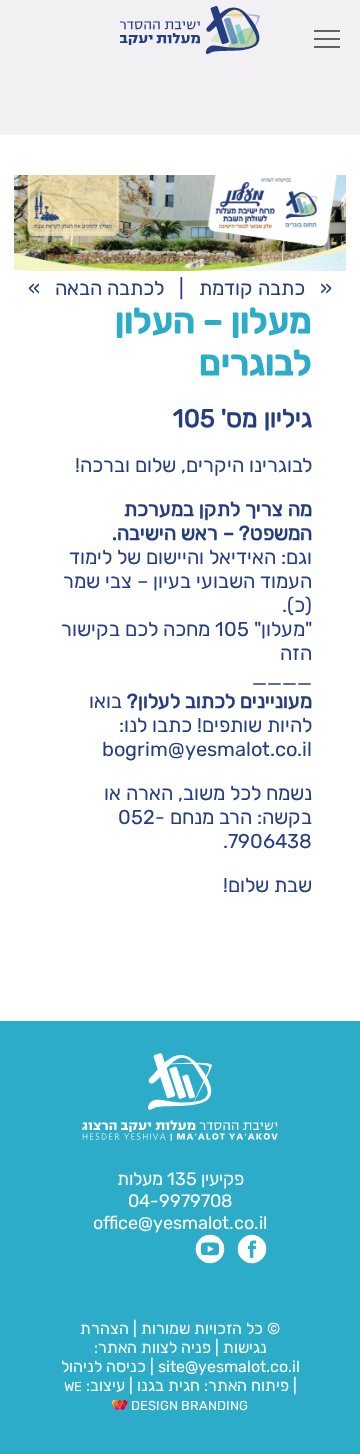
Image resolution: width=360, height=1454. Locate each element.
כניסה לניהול (103, 1366)
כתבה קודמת (252, 288)
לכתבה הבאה (109, 288)
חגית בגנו (166, 1385)
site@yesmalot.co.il (229, 1366)
